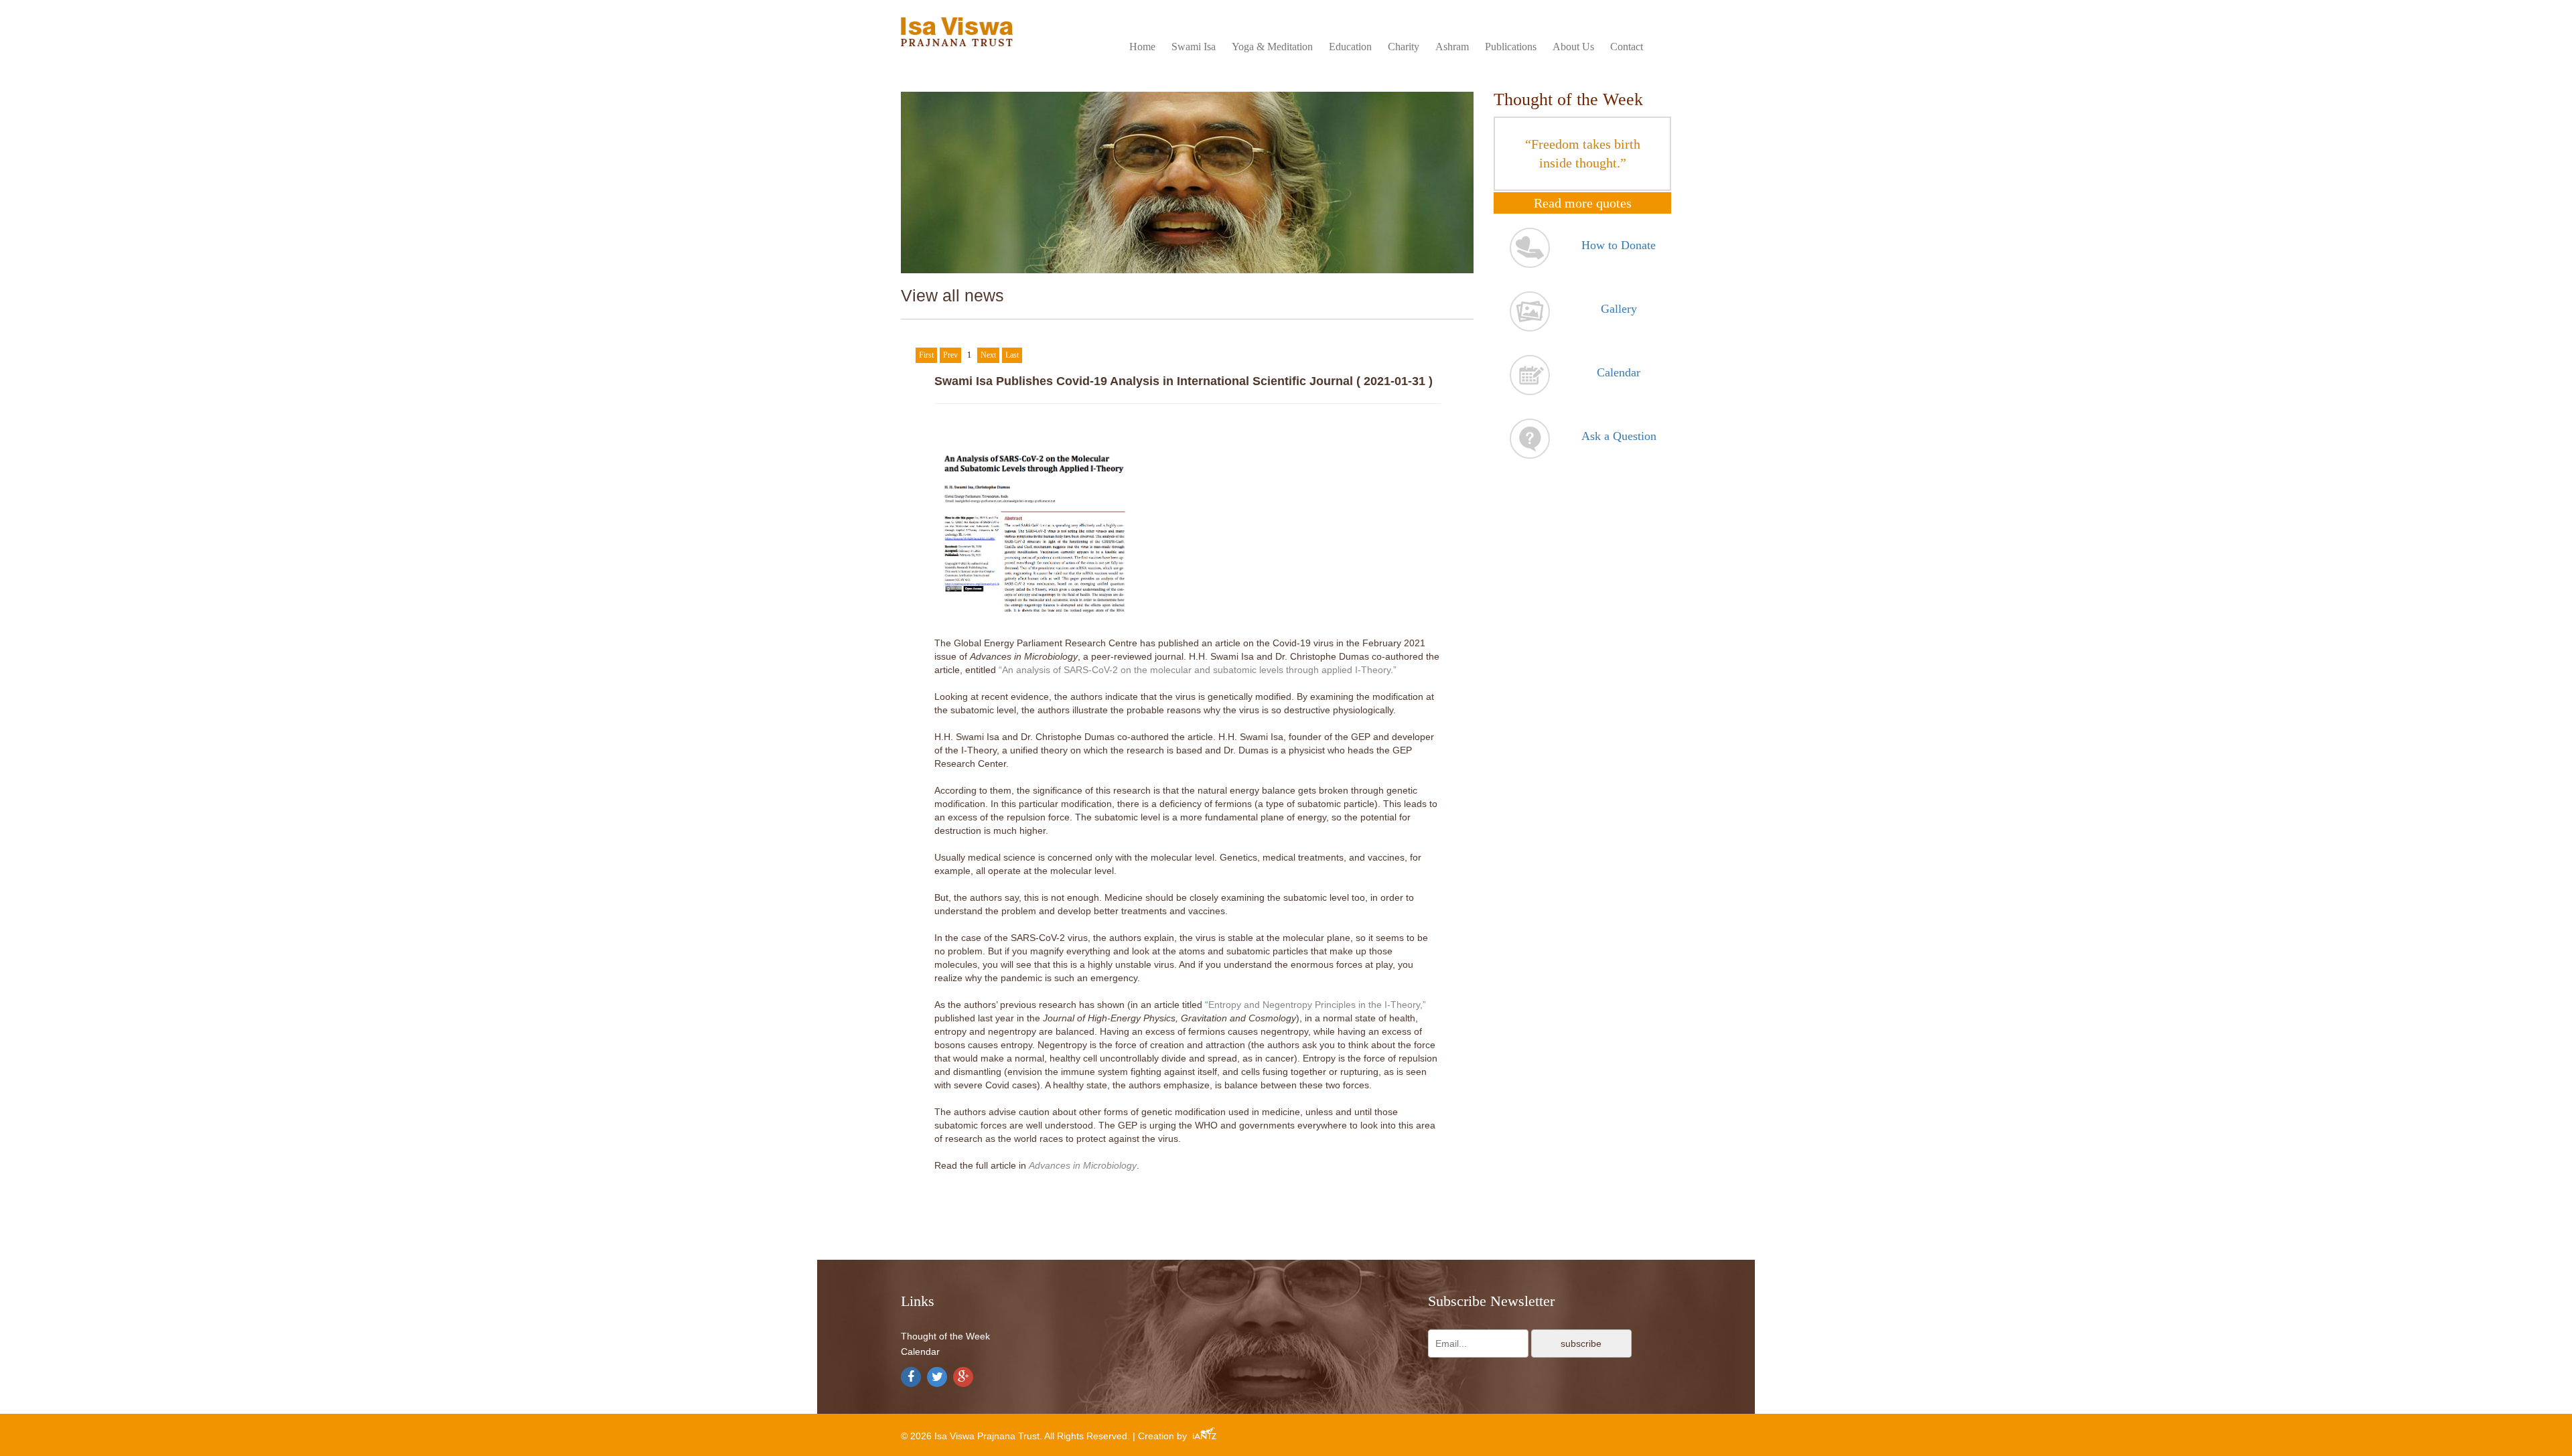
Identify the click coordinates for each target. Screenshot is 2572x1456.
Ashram (1452, 47)
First (926, 355)
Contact (1627, 47)
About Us (1573, 47)
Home (1142, 47)
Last (1012, 355)
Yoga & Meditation (1272, 47)
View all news (952, 295)
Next (988, 355)
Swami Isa (1194, 47)
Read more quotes (1583, 203)
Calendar (920, 1352)
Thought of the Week (945, 1336)
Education (1350, 47)
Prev (950, 355)
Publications (1511, 47)
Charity (1404, 47)
